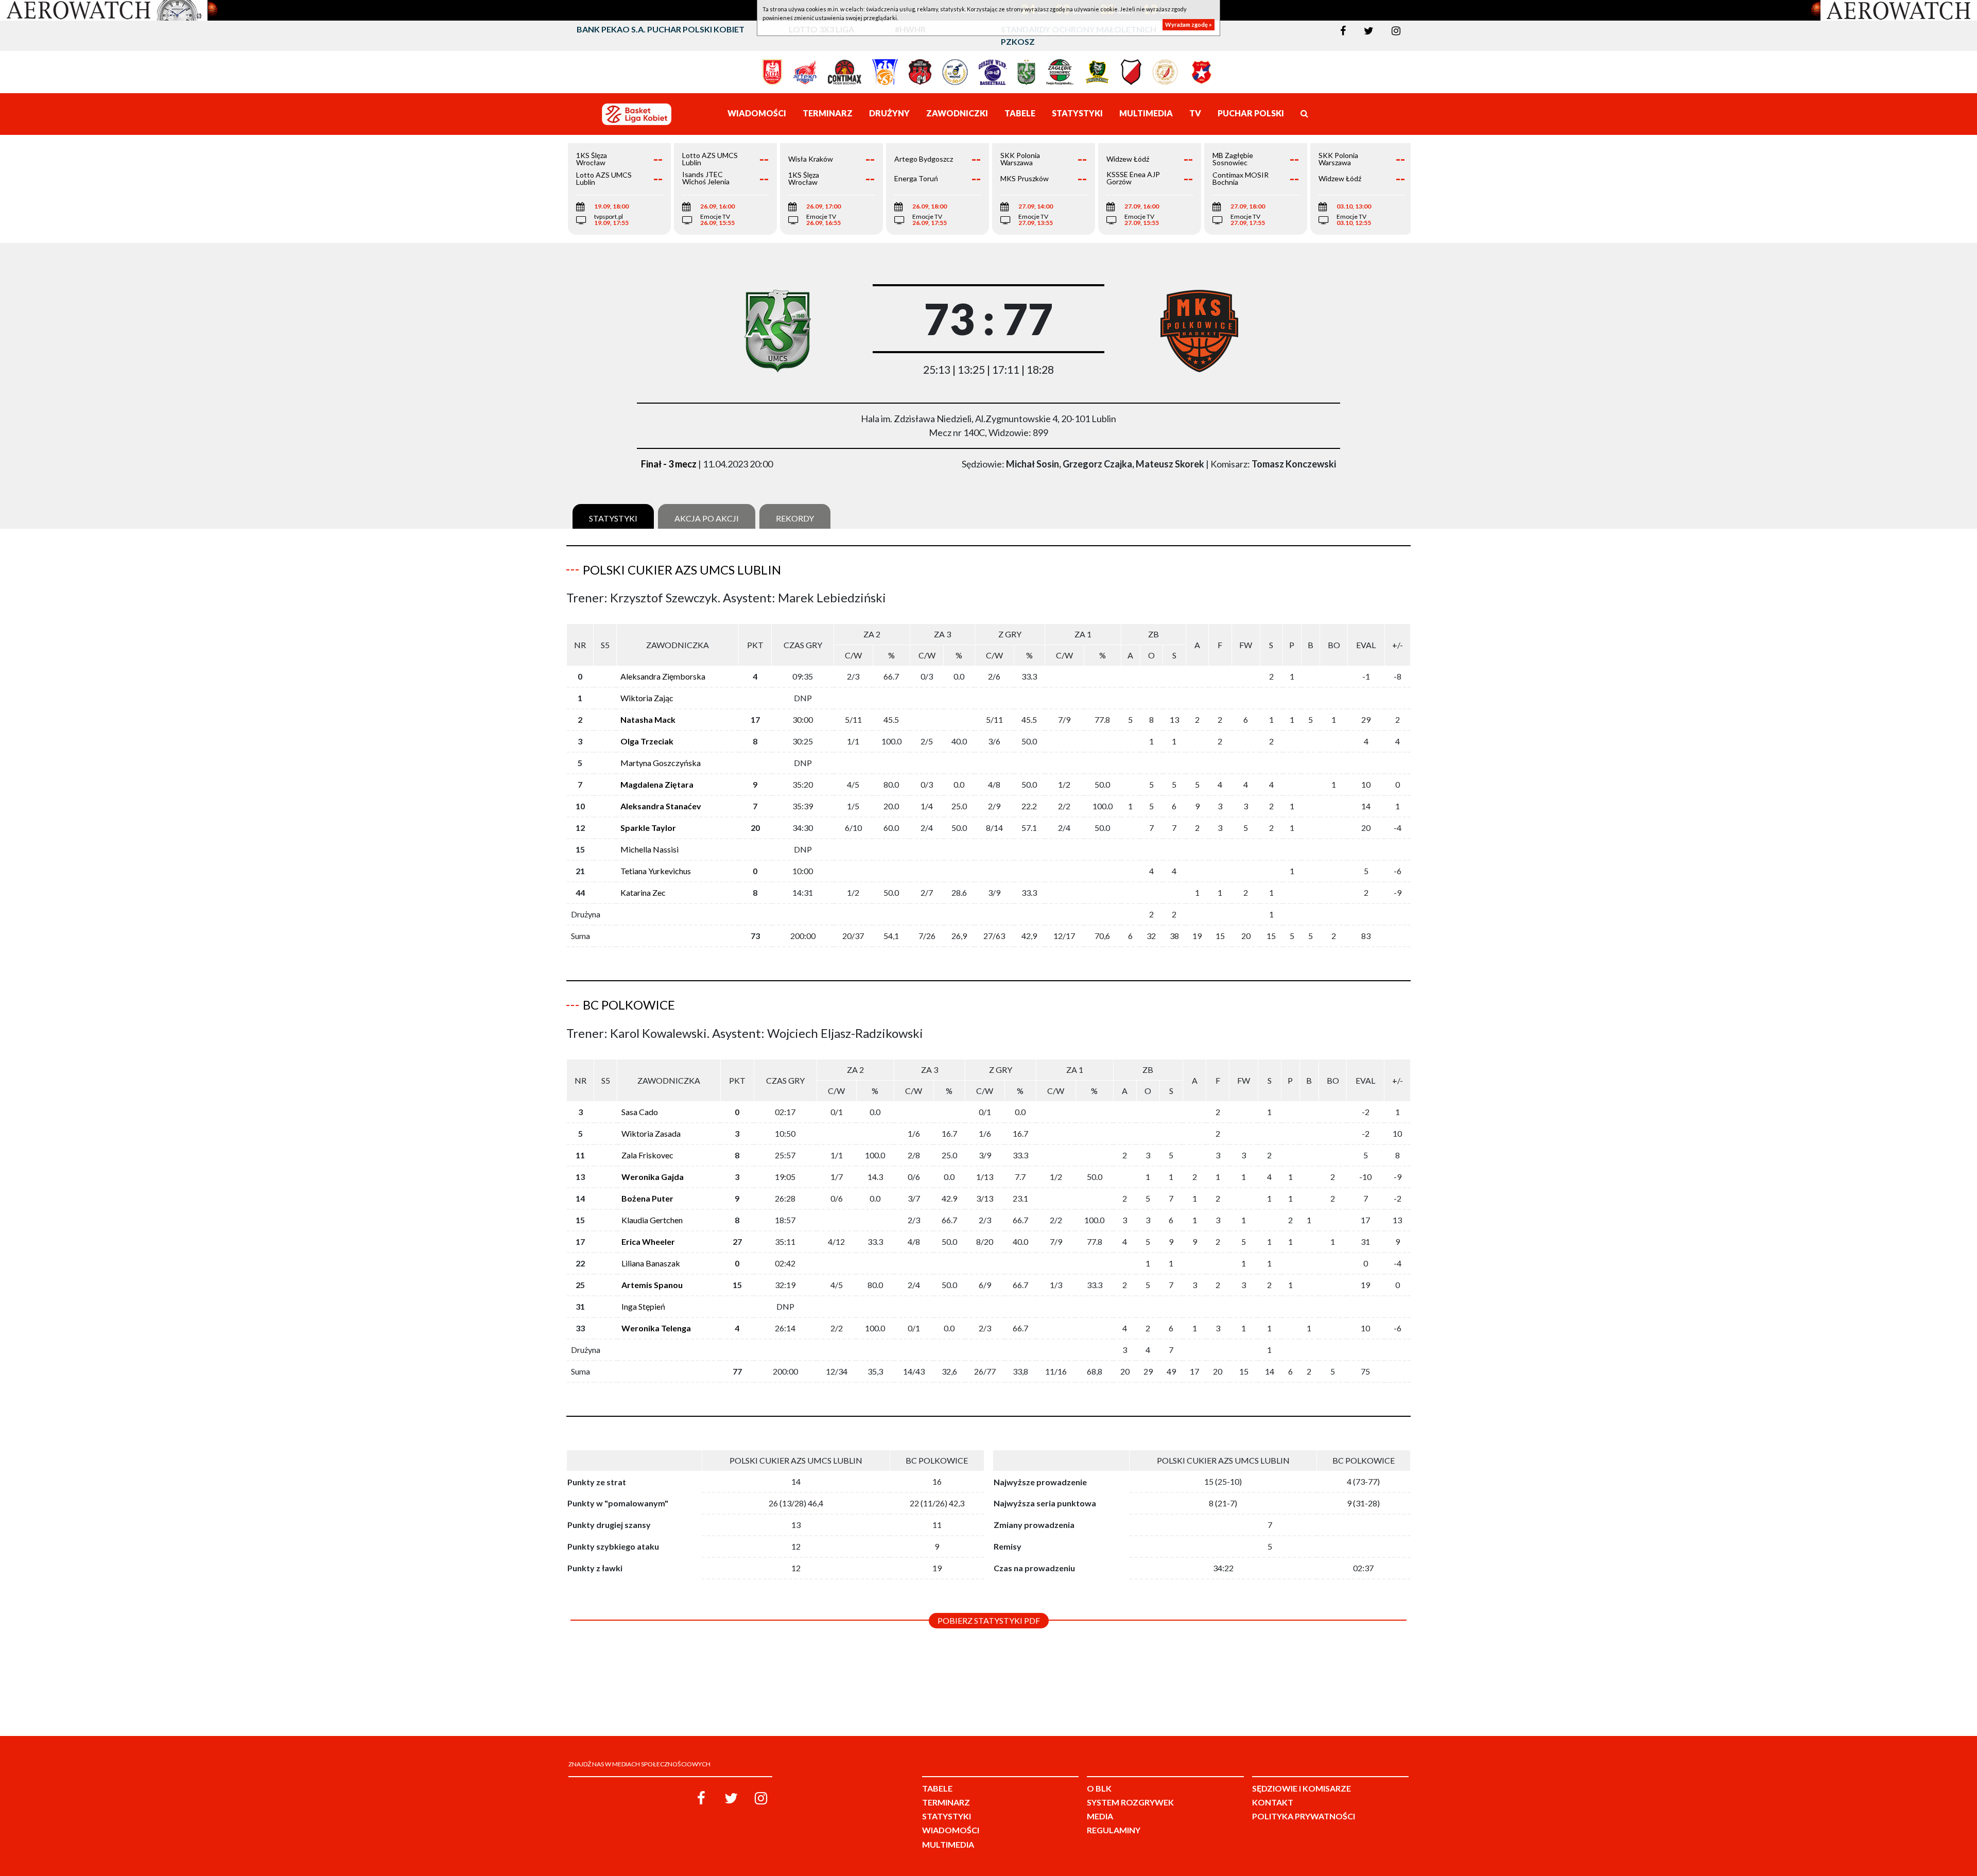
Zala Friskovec (647, 1155)
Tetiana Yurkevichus (656, 871)
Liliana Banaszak (651, 1263)
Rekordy (795, 518)
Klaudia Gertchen (652, 1220)
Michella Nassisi (649, 849)
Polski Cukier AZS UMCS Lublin (682, 570)
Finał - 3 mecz (669, 464)
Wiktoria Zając (647, 698)
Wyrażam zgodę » (1189, 24)
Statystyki (613, 518)
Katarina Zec (643, 892)
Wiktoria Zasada (651, 1133)
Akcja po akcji (707, 518)
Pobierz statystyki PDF (989, 1620)
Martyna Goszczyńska (661, 763)
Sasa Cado (640, 1112)
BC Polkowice (629, 1005)
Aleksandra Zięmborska (663, 676)
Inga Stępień (643, 1306)
